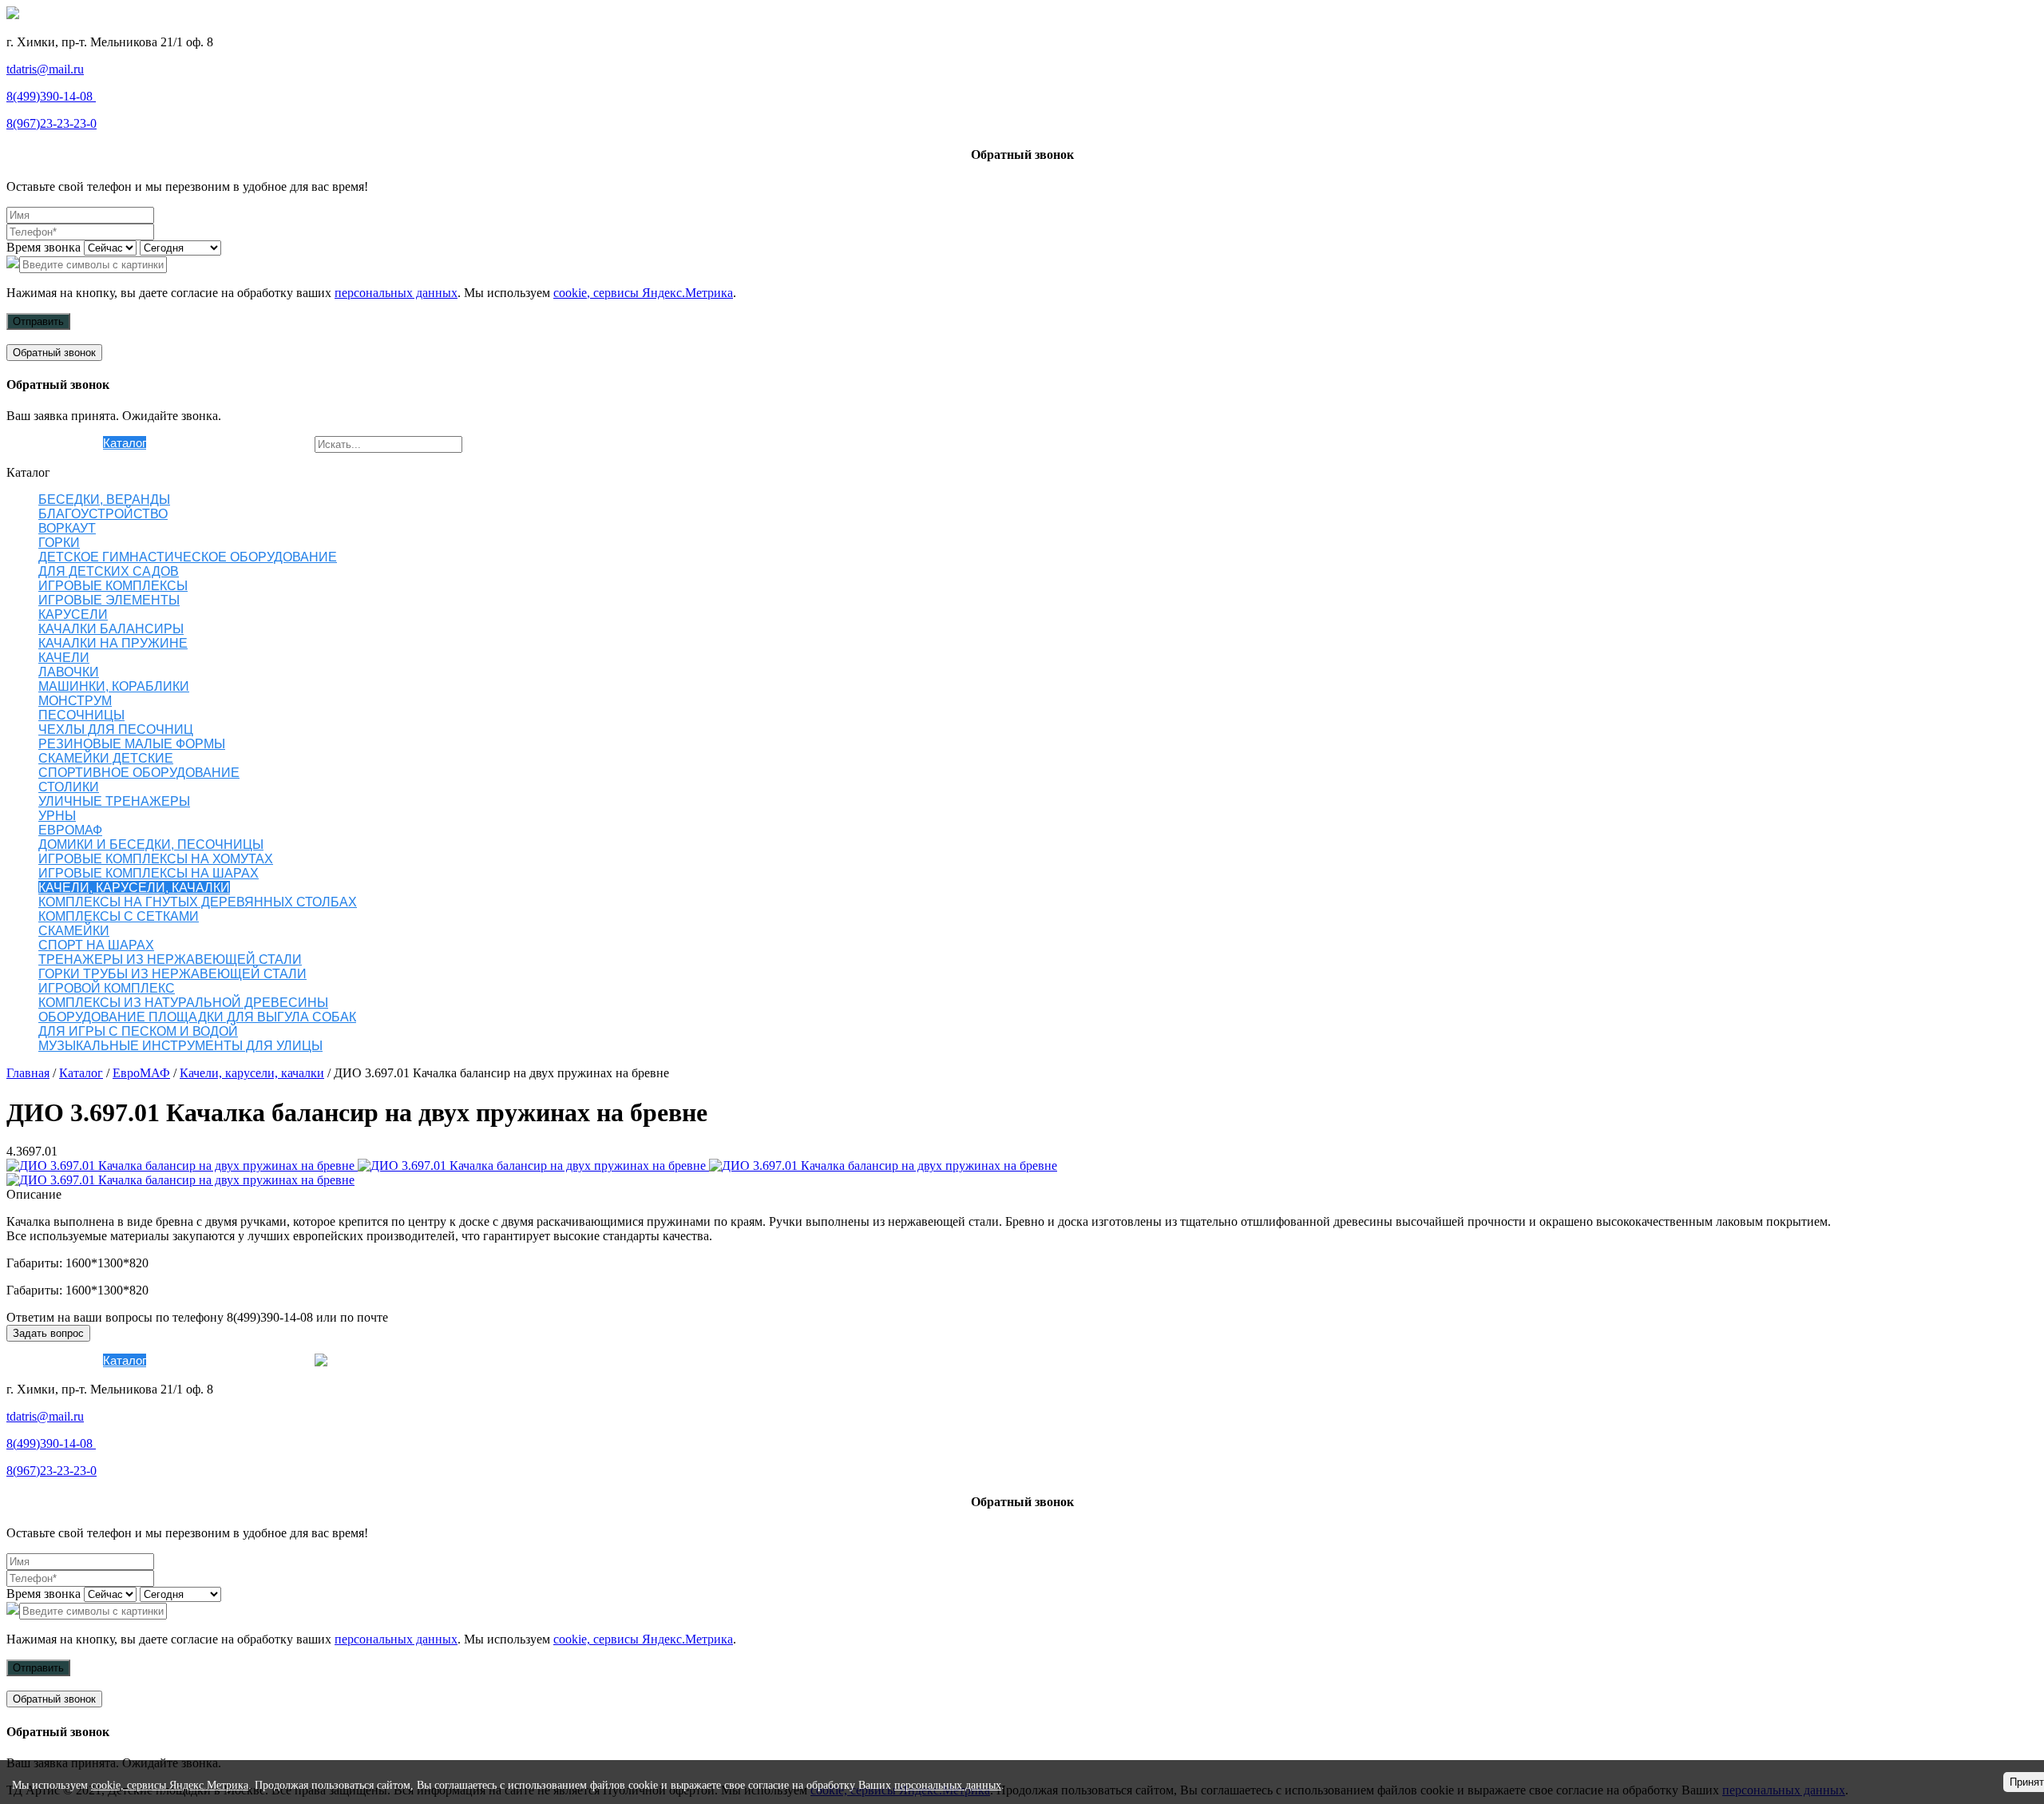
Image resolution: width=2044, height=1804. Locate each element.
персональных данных (396, 293)
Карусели (73, 615)
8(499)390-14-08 (51, 96)
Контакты (289, 443)
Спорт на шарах (96, 945)
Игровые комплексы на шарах (149, 873)
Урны (57, 816)
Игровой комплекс (107, 988)
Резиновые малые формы (132, 744)
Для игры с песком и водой (138, 1031)
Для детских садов (109, 571)
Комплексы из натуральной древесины (183, 1003)
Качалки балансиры (111, 629)
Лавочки (69, 672)
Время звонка (44, 247)
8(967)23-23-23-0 (51, 123)
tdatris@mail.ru (45, 69)
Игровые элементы (109, 600)
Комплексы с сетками (119, 916)
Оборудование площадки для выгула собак (197, 1017)
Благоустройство (103, 514)
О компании (71, 443)
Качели (64, 658)
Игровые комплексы (113, 586)
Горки (59, 543)
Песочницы (81, 715)
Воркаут (67, 528)
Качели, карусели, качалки (134, 888)
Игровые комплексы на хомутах (156, 859)
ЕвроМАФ (70, 830)
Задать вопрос (48, 1333)
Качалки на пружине (113, 643)
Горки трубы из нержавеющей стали (172, 974)
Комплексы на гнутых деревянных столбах (198, 902)
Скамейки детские (106, 758)
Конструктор (180, 443)
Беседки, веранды (104, 500)
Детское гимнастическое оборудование (188, 557)
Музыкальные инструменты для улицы (180, 1046)
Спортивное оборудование (139, 773)
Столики (69, 787)
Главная (28, 1073)
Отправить (38, 321)
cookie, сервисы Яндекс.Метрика (643, 293)
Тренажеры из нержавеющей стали (170, 959)
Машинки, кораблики (114, 686)
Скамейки (74, 931)
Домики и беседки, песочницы (151, 845)
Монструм (75, 701)
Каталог (125, 443)
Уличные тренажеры (114, 801)
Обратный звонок (54, 353)
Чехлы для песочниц (116, 730)
